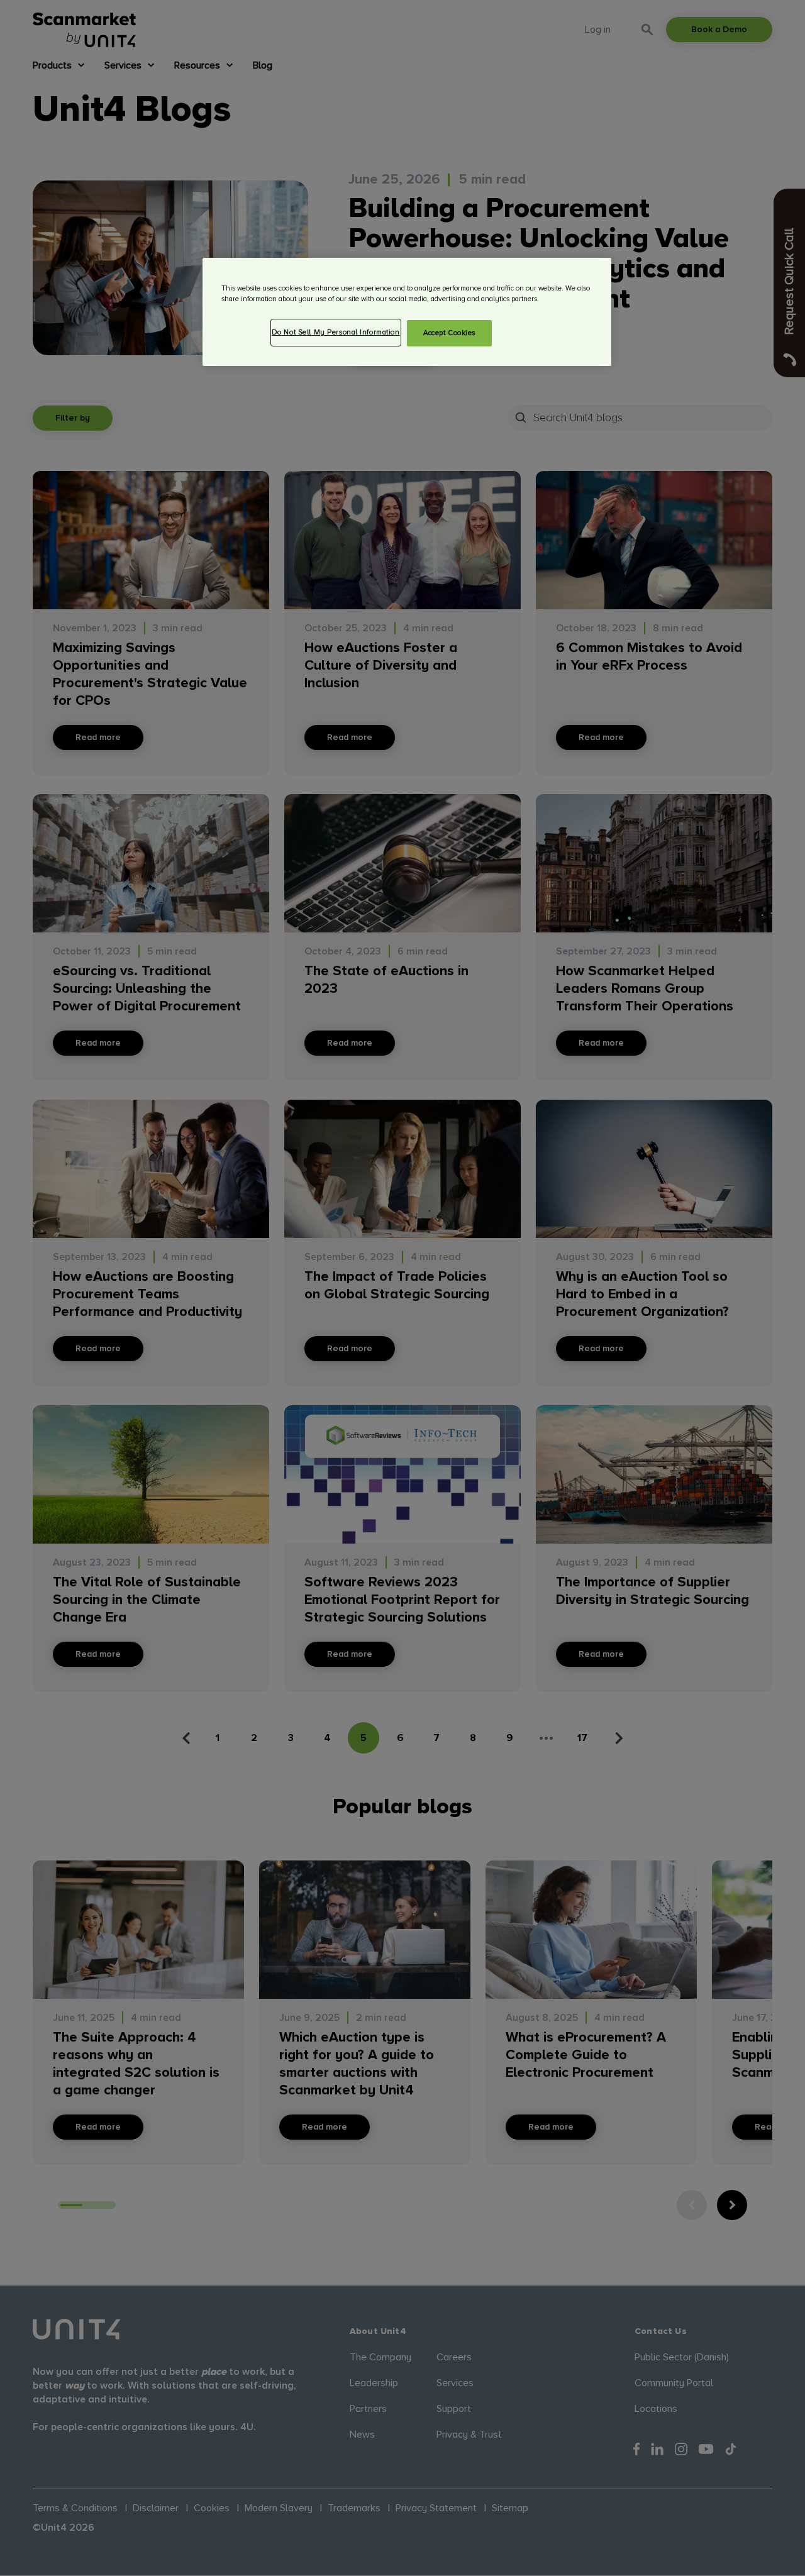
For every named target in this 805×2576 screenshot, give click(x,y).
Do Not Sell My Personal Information (336, 332)
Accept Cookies (449, 333)
